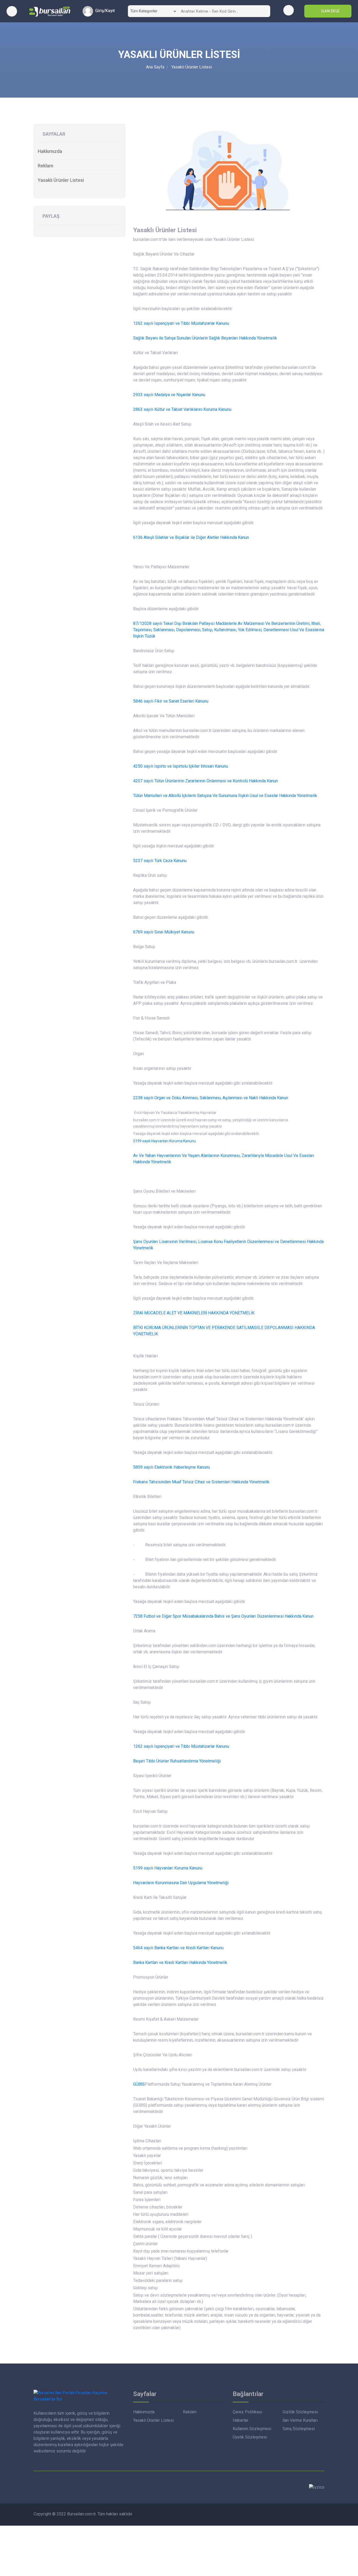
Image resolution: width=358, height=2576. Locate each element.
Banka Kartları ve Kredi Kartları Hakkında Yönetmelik (180, 1962)
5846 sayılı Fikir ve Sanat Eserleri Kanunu (171, 701)
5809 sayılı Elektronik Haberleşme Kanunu (172, 1467)
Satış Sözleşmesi (299, 2429)
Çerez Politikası (247, 2412)
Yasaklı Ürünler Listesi (192, 67)
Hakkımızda (50, 151)
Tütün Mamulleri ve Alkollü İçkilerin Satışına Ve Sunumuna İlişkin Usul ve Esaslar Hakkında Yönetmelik (225, 796)
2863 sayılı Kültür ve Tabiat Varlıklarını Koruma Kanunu (182, 409)
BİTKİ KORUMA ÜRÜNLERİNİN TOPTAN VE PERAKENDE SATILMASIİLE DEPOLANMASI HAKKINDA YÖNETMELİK (224, 1331)
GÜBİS (139, 2084)
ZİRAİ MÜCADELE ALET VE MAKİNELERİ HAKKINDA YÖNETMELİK (194, 1313)
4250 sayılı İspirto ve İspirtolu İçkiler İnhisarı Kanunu (181, 766)
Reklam (45, 166)
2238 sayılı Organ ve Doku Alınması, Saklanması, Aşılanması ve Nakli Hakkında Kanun (211, 1098)
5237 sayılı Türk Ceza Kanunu (160, 861)
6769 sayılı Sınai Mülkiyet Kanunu (164, 932)
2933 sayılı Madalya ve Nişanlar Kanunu (169, 395)
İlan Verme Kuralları (300, 2420)
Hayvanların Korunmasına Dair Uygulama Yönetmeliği (181, 1883)
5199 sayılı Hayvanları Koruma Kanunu (164, 1141)
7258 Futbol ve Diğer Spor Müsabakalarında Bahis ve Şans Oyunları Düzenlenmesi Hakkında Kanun (223, 1616)
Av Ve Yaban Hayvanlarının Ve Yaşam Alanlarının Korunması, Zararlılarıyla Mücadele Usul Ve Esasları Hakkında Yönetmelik (224, 1159)
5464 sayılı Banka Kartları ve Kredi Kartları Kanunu (178, 1948)
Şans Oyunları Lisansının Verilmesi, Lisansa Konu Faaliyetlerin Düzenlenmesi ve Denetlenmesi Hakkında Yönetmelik (228, 1245)
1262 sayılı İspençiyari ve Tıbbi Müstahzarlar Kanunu (181, 323)
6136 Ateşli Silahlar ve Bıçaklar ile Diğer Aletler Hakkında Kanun (191, 537)
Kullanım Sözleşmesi (252, 2429)
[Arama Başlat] (264, 11)
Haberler (241, 2420)
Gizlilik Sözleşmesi (300, 2412)
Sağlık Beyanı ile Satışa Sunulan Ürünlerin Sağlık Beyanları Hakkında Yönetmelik (205, 338)
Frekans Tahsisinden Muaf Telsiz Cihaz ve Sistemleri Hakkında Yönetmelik (201, 1482)
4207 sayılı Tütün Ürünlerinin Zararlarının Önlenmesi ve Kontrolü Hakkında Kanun (205, 781)
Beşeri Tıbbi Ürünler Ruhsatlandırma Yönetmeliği (177, 1761)
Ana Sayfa (155, 67)
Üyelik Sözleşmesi (250, 2437)
